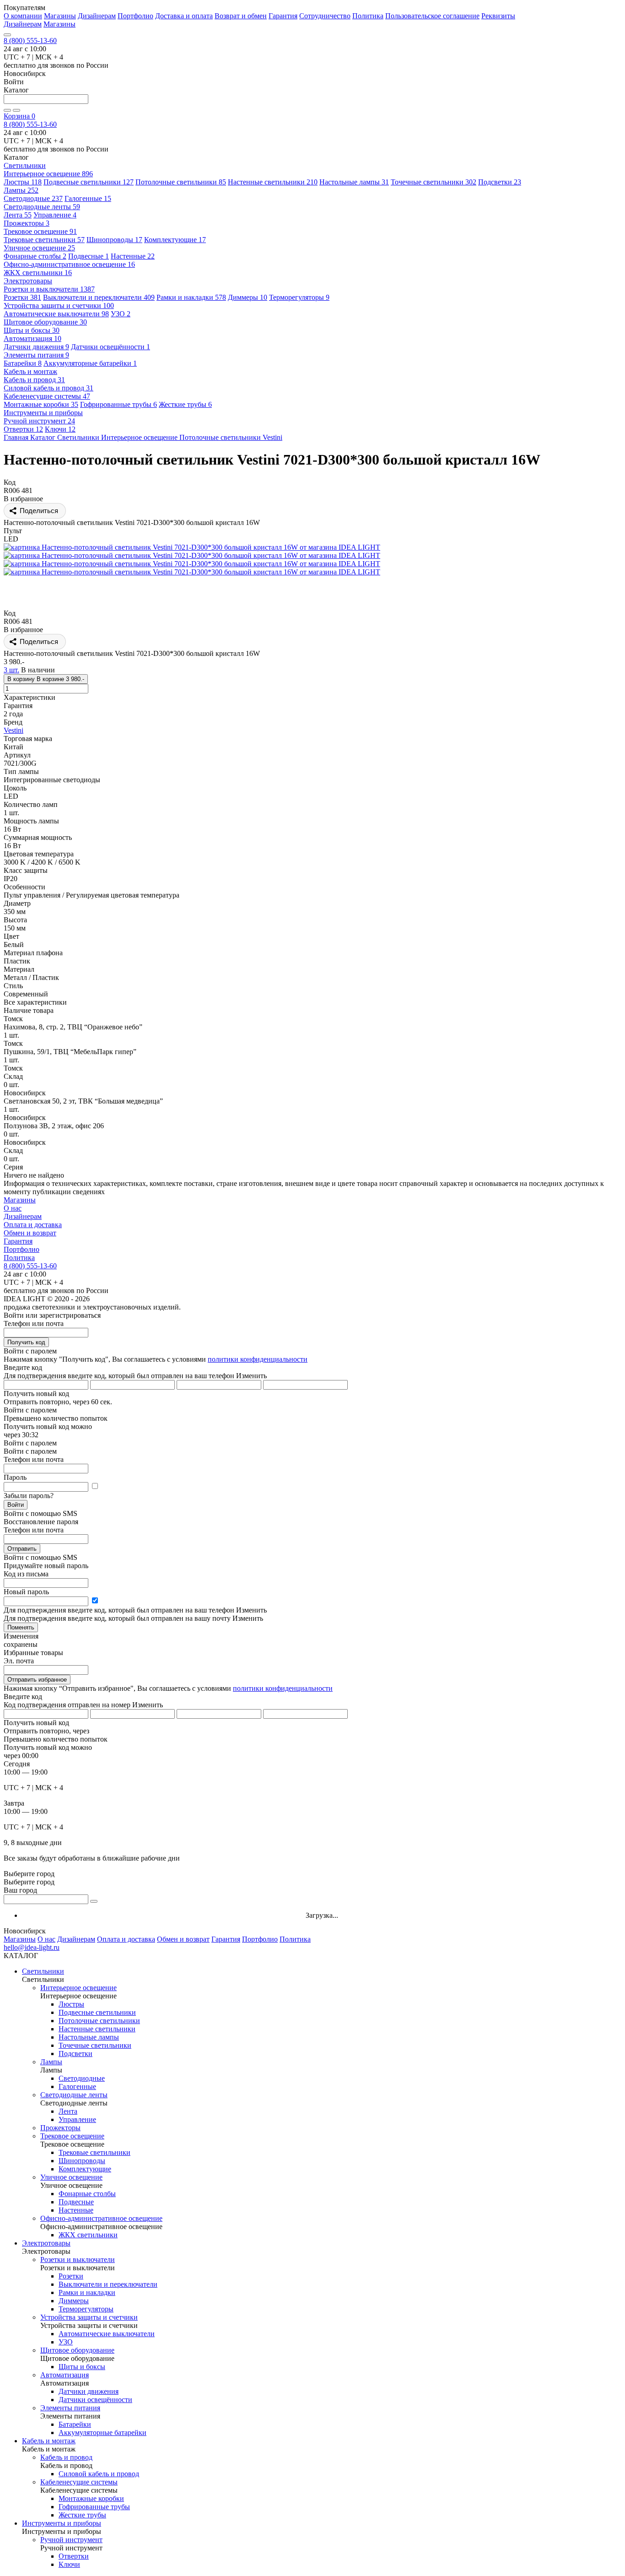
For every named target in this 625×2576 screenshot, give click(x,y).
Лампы (21, 190)
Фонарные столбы (35, 256)
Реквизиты (498, 16)
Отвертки (23, 429)
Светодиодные (33, 198)
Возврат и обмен (241, 16)
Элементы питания (36, 355)
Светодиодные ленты (42, 207)
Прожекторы (27, 223)
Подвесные (89, 256)
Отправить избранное (37, 1680)
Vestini (13, 730)
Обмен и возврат (30, 1233)
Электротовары (46, 2243)
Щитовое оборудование (45, 322)
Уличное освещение (39, 248)
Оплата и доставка (33, 1225)
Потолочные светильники (181, 182)
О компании (23, 16)
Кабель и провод (34, 380)
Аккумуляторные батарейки (90, 363)
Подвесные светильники (89, 182)
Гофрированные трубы (119, 404)
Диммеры (248, 297)
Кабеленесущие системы (47, 396)
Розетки (22, 297)
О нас (13, 1208)
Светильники (43, 1971)
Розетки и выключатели (49, 289)
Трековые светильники (44, 240)
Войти (16, 1505)
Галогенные (88, 198)
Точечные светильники (434, 182)
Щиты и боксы (32, 330)
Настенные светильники (273, 182)
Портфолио (135, 16)
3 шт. (11, 670)
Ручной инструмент (39, 421)
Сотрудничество (325, 16)
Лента (18, 215)
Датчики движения (36, 347)
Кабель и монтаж (49, 2441)
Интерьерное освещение (48, 174)
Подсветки (500, 182)
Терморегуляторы (299, 297)
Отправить (22, 1549)
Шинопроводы (114, 240)
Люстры (23, 182)
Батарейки (23, 363)
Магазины (60, 16)
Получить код (26, 1342)
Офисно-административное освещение (69, 264)
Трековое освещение (40, 231)
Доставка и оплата (184, 16)
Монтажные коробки (41, 404)
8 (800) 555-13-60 (30, 41)
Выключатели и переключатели (99, 297)
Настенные (133, 256)
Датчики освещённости (110, 347)
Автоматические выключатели (56, 314)
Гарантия (283, 16)
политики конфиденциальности (258, 1359)
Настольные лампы (354, 182)
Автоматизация (32, 338)
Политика (368, 16)
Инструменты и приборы (62, 2523)
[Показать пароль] (95, 1486)
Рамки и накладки (191, 297)
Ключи (60, 429)
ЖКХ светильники (38, 273)
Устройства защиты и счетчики (59, 306)
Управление (55, 215)
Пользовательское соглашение (432, 16)
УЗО (121, 314)
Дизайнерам (97, 16)
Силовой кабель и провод (48, 388)
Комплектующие (175, 240)
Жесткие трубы (185, 404)
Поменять (21, 1627)
